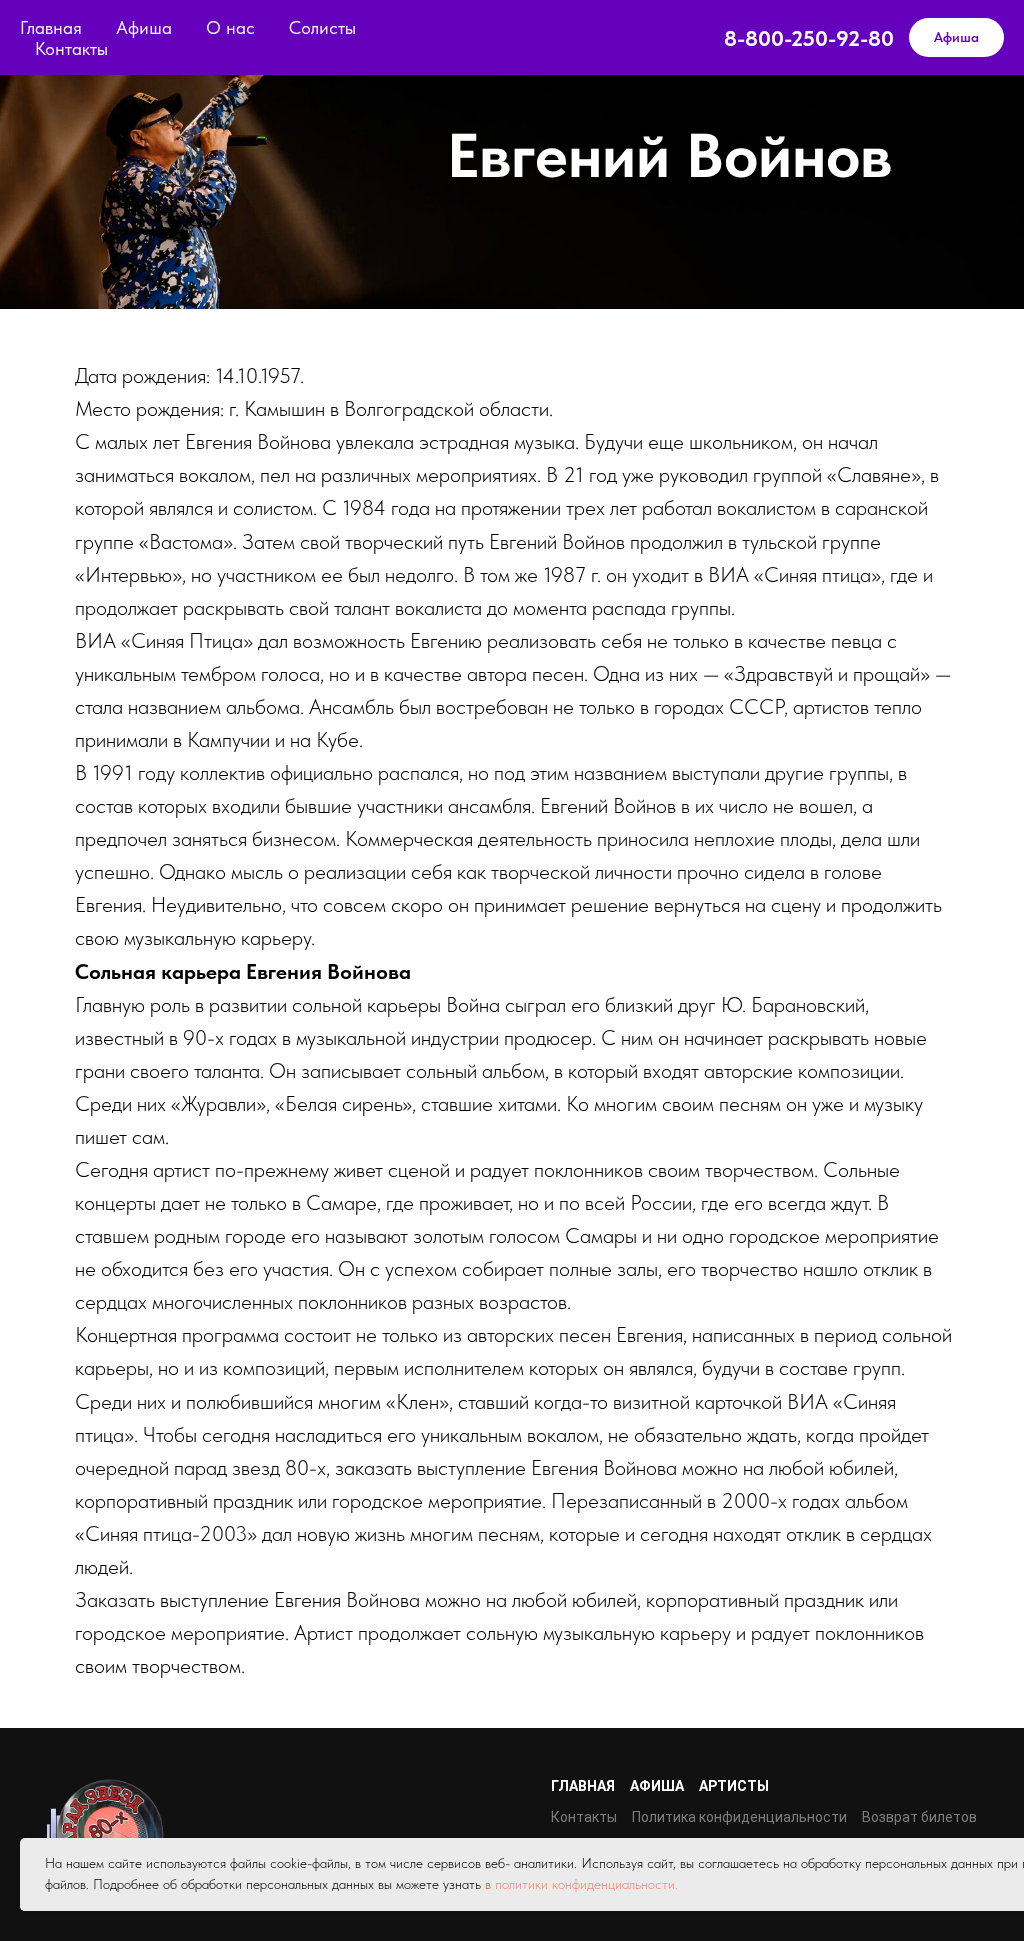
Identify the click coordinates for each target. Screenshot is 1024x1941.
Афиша (144, 27)
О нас (230, 27)
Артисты (734, 1786)
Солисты (322, 27)
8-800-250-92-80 (809, 38)
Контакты (71, 48)
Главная (51, 27)
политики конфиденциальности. (586, 1884)
